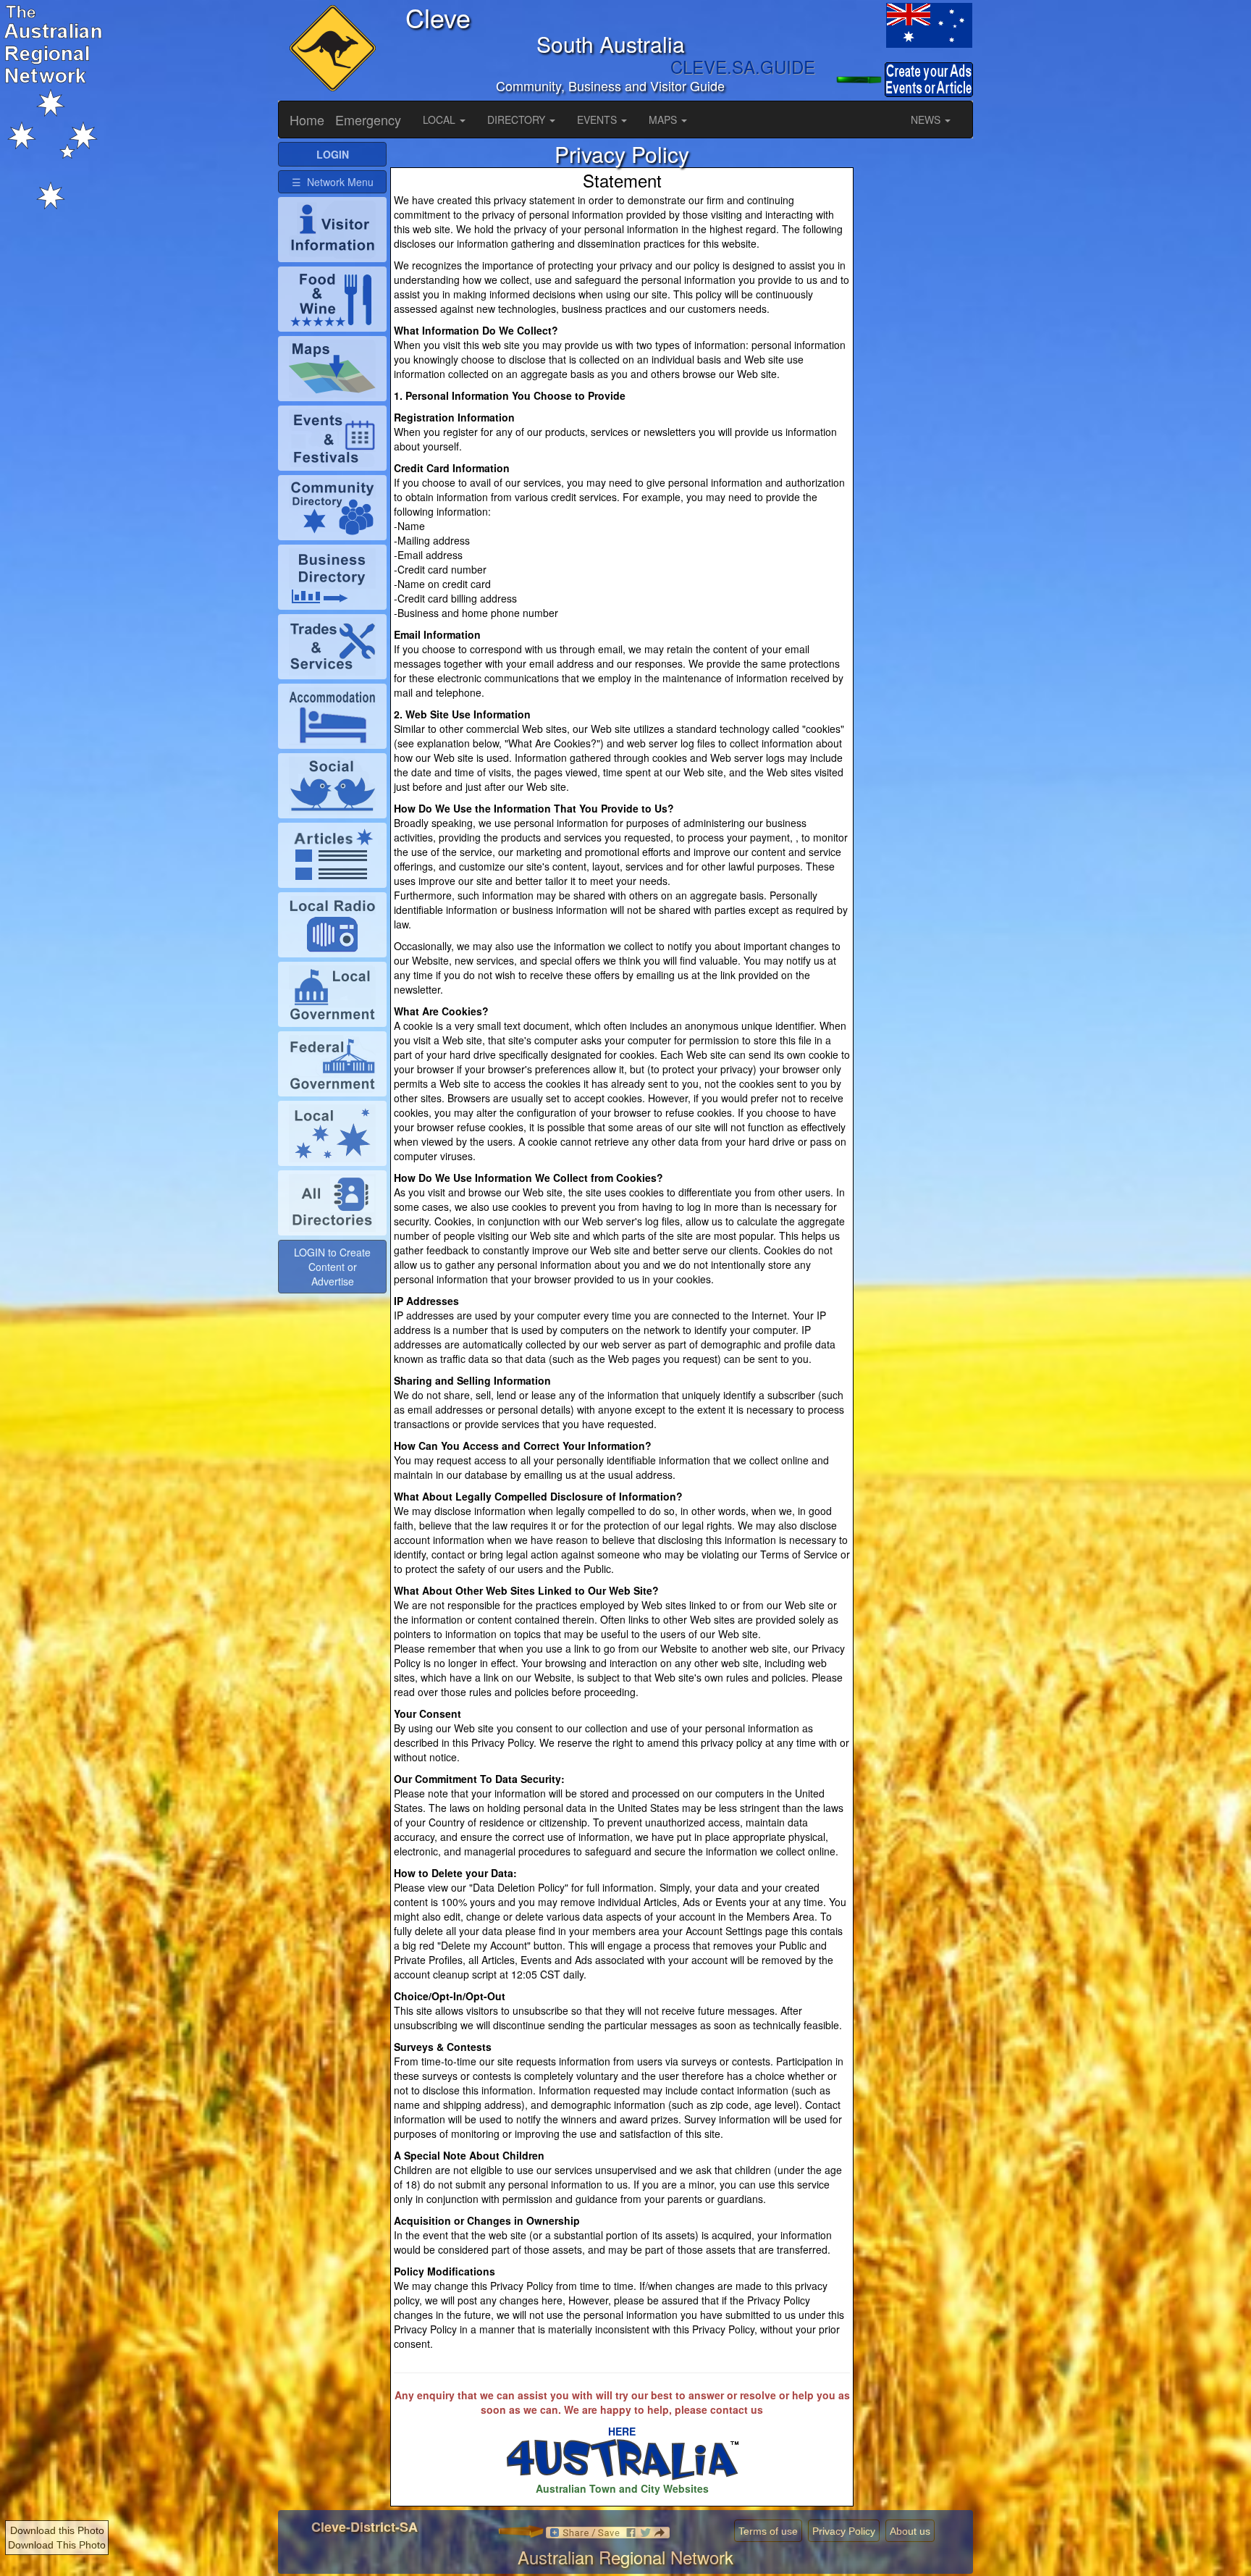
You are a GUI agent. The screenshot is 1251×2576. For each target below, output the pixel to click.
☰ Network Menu (333, 182)
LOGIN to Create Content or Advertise (332, 1267)
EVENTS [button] (598, 119)
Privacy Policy (844, 2531)
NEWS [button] (927, 119)
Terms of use (768, 2531)
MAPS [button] (664, 119)
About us (910, 2531)
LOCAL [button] (441, 119)
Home (307, 119)
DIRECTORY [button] (518, 119)
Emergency (368, 119)
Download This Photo (57, 2545)
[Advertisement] (915, 359)
